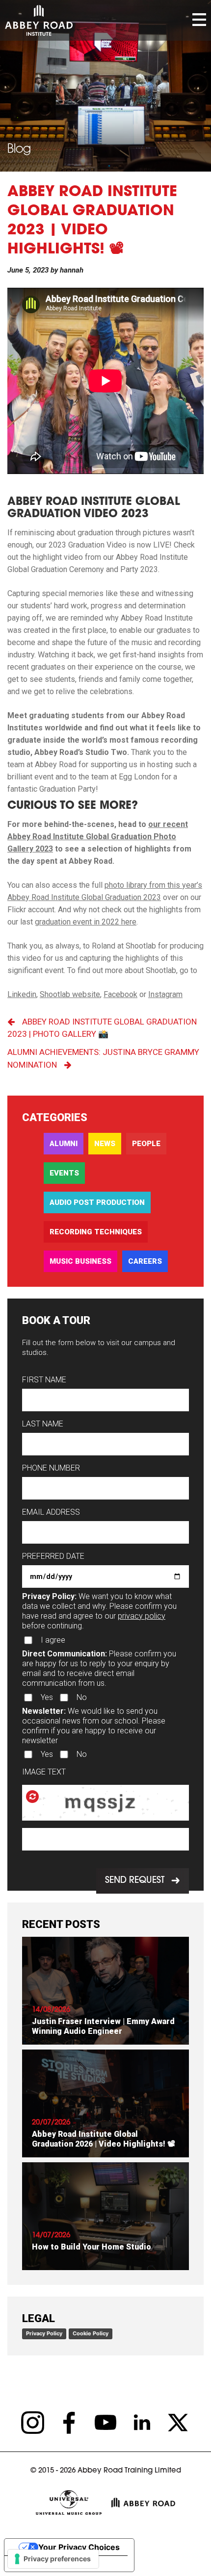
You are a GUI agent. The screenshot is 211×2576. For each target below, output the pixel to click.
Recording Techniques (96, 1232)
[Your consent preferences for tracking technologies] (53, 2559)
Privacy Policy (44, 2333)
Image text (44, 1772)
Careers (145, 1261)
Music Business (80, 1261)
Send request (135, 1881)
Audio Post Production (97, 1202)
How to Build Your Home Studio (92, 2247)
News (105, 1144)
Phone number (51, 1468)
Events (64, 1173)
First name (44, 1380)
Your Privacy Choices (79, 2547)
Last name (43, 1424)
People (146, 1144)
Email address (51, 1512)
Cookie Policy (91, 2333)
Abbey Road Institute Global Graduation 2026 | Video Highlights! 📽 (104, 2139)
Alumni (64, 1144)
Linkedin (22, 994)
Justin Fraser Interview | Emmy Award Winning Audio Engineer (103, 2026)
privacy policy (142, 1616)
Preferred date (53, 1556)
